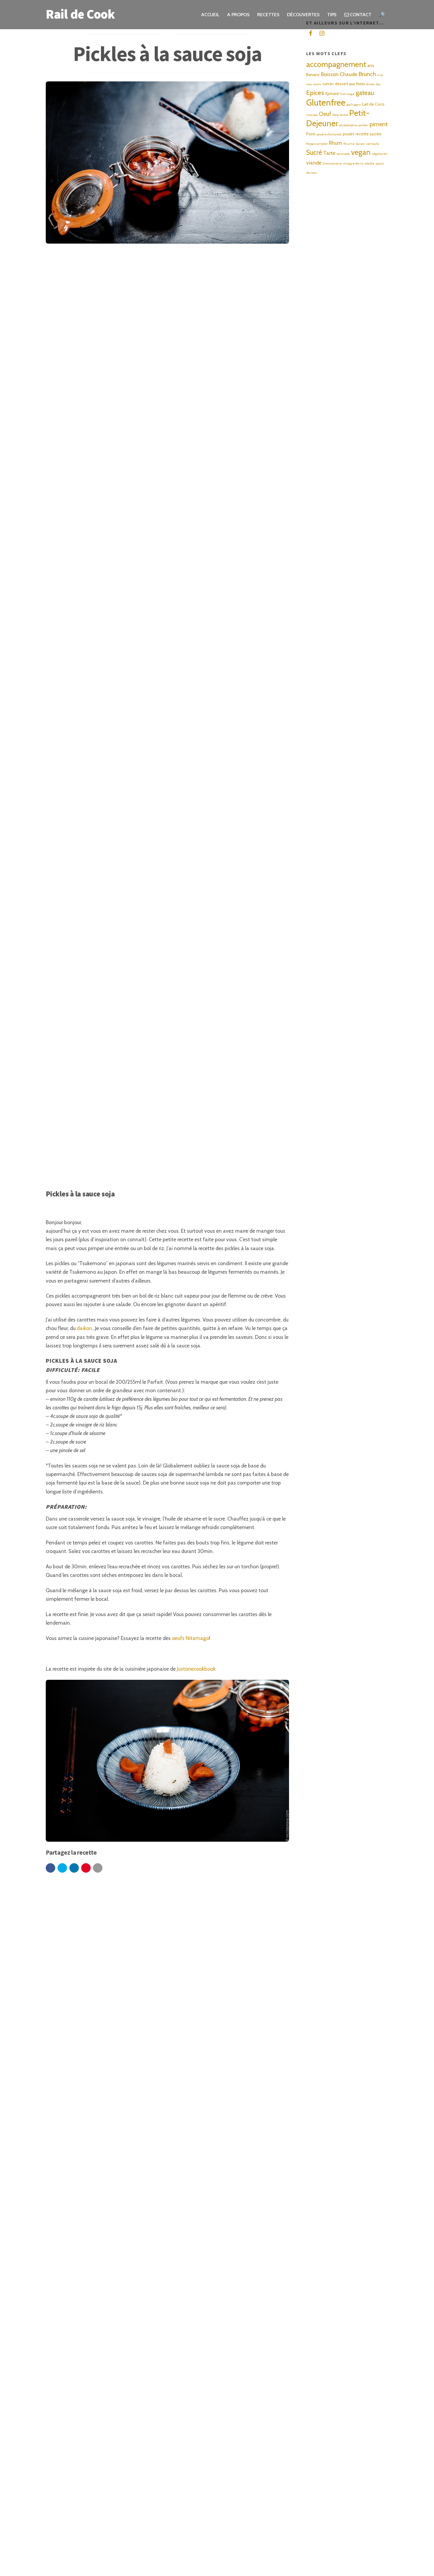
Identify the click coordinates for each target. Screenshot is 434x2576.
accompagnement (336, 64)
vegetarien (380, 154)
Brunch (367, 74)
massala (312, 115)
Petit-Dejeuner (338, 118)
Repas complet (317, 144)
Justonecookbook (196, 1669)
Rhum (336, 143)
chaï (380, 75)
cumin (328, 84)
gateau (365, 93)
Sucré (314, 152)
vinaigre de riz (353, 164)
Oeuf (325, 114)
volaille (369, 164)
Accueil (210, 15)
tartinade (343, 154)
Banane (313, 75)
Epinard (332, 93)
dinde (370, 84)
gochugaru (354, 105)
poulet (349, 134)
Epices (315, 93)
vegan (361, 152)
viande (314, 163)
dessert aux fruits (350, 84)
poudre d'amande (329, 134)
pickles (363, 125)
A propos (238, 15)
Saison (360, 144)
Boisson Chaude (339, 74)
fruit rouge (347, 94)
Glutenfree (326, 102)
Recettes (268, 15)
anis (371, 65)
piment (379, 124)
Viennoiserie (332, 164)
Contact (360, 15)
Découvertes (303, 15)
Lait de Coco (373, 104)
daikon (84, 1328)
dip (378, 84)
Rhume (349, 144)
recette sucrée (368, 134)
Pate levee (340, 115)
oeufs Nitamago (190, 1638)
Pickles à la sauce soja (168, 54)
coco (309, 84)
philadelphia (348, 125)
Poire (311, 134)
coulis (317, 84)
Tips (332, 15)
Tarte (329, 153)
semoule (373, 144)
